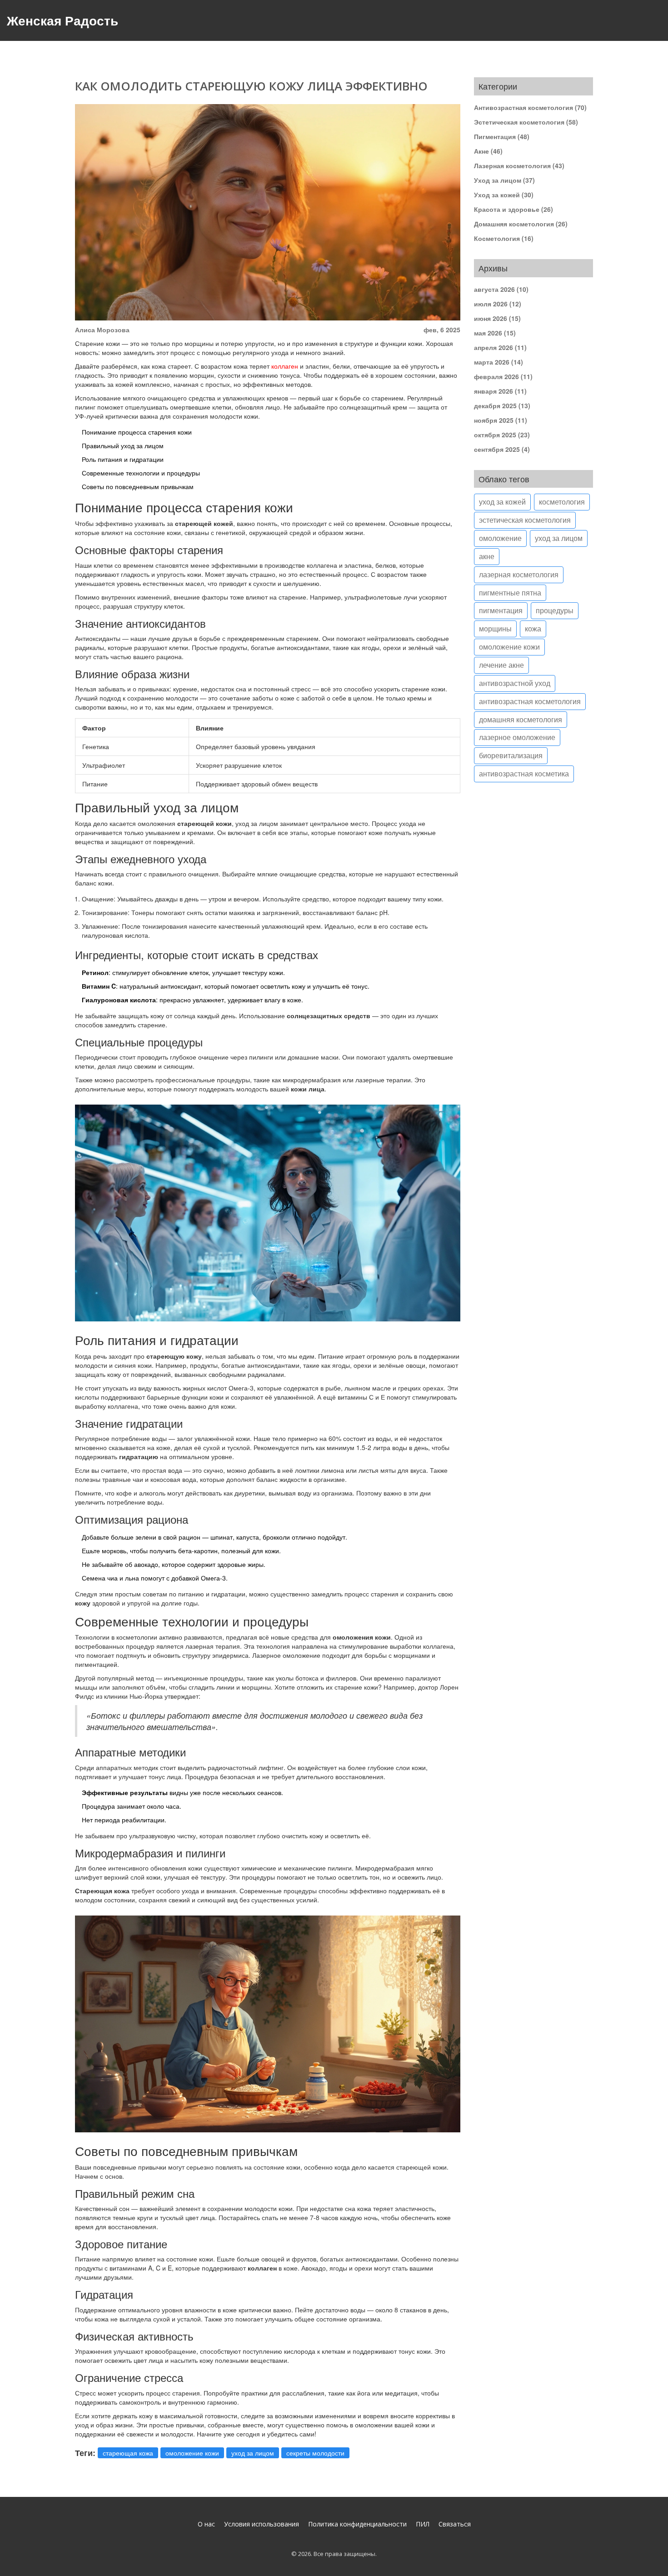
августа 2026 (501, 289)
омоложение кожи (192, 2453)
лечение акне (501, 665)
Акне (488, 151)
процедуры (555, 610)
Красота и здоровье (513, 209)
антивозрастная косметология (530, 701)
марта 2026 (499, 362)
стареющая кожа (128, 2453)
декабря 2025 (502, 405)
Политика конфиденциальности (357, 2524)
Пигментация (502, 136)
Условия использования (262, 2524)
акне (487, 556)
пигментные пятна (510, 593)
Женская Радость (62, 20)
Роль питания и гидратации (123, 459)
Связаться (455, 2524)
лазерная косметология (519, 574)
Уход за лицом (504, 180)
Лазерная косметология (519, 165)
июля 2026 (498, 304)
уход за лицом (253, 2453)
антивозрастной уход (515, 683)
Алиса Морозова (102, 330)
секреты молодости (315, 2453)
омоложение (500, 538)
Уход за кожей (504, 195)
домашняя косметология (521, 719)
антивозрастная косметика (524, 773)
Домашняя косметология (521, 224)
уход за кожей (502, 502)
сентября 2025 (502, 449)
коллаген (285, 366)
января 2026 (500, 391)
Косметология (504, 238)
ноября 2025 (501, 420)
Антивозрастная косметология (530, 107)
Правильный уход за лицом (123, 445)
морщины (495, 628)
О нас (206, 2524)
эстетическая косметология (525, 520)
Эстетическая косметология (526, 122)
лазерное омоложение (517, 737)
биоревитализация (511, 755)
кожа (533, 628)
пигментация (501, 610)
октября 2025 (502, 435)
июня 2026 (497, 318)
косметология (562, 502)
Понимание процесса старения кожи (137, 432)
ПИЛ (423, 2524)
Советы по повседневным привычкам (138, 486)
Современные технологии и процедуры (141, 473)
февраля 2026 (503, 376)
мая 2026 (495, 333)
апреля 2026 (500, 347)
